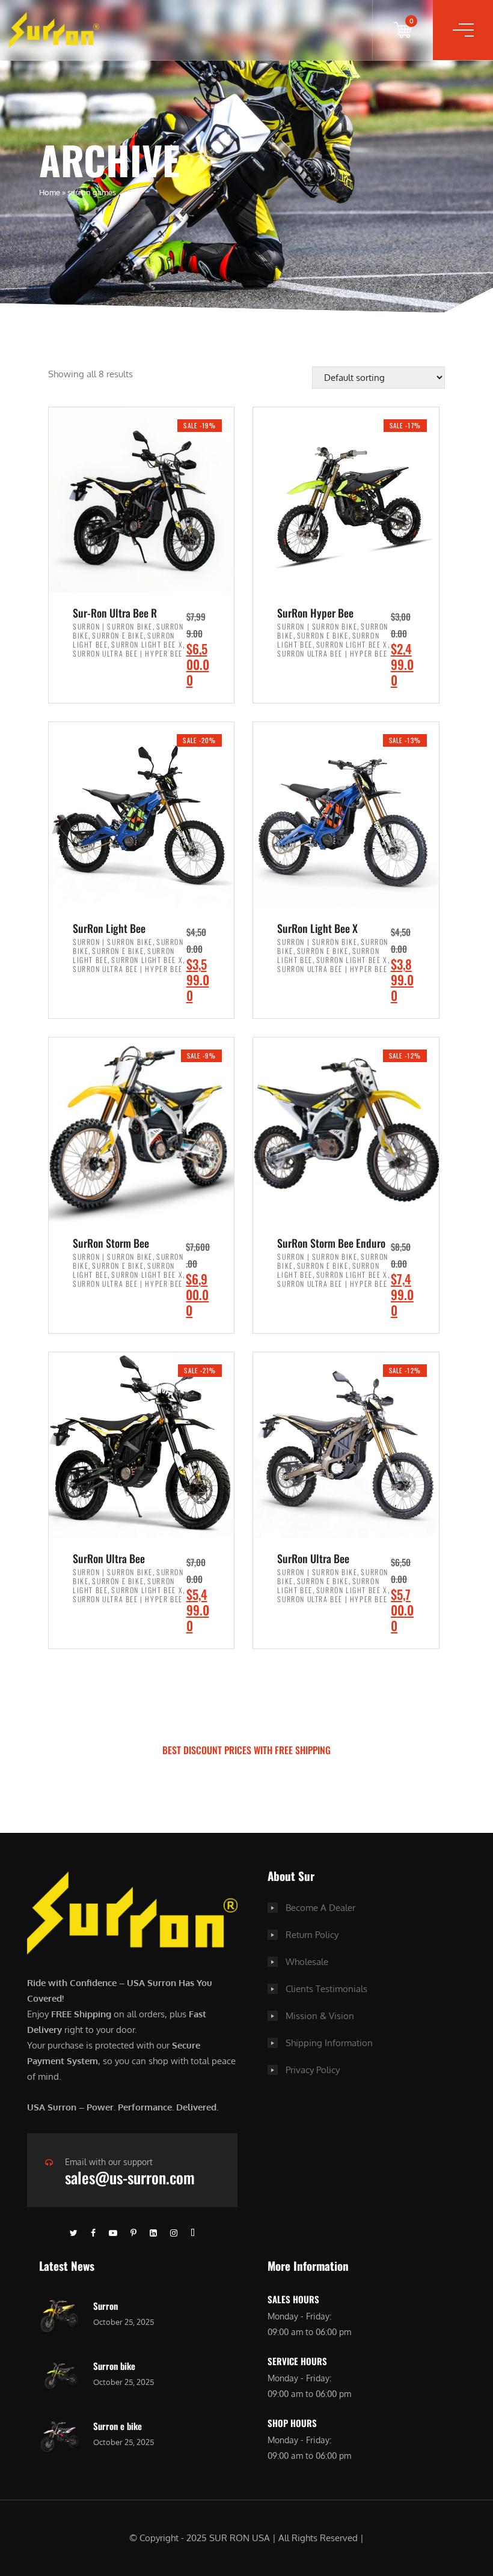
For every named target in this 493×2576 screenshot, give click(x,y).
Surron (106, 2306)
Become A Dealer (320, 1908)
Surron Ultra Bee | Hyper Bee (128, 653)
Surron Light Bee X (147, 644)
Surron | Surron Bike (113, 626)
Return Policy (312, 1935)
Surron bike (114, 2366)
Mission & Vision (320, 2016)
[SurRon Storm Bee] (141, 1130)
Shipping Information (329, 2043)
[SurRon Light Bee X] (346, 815)
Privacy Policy (313, 2070)
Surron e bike (118, 2426)
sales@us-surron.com (130, 2177)
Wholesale (307, 1962)
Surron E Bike (118, 635)
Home (50, 192)
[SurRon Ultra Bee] (141, 1445)
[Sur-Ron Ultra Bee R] (141, 500)
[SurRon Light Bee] (141, 815)
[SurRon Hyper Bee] (346, 500)
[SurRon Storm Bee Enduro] (346, 1130)
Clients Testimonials (326, 1989)
